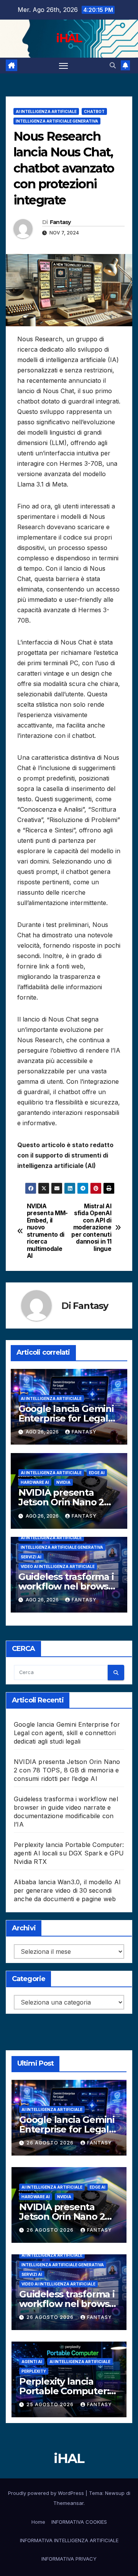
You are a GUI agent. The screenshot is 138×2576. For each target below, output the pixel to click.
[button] (113, 65)
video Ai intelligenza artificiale (58, 1566)
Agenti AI (32, 2362)
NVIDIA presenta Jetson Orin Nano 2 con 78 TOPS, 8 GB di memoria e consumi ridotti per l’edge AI (67, 1770)
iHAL (69, 38)
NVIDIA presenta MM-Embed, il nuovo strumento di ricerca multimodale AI (47, 1231)
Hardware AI (35, 1482)
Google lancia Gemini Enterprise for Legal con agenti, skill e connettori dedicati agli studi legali (67, 1733)
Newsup (115, 2493)
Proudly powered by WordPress (47, 2493)
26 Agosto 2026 (51, 2143)
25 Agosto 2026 (51, 2404)
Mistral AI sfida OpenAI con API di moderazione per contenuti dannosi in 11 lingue (91, 1228)
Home (38, 2522)
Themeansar (68, 2503)
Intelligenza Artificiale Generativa (57, 121)
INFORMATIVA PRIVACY (69, 2559)
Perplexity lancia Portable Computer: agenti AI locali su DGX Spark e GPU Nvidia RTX (69, 1853)
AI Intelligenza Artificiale (46, 111)
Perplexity (34, 2371)
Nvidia (63, 1482)
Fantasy (60, 222)
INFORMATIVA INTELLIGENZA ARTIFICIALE (69, 2540)
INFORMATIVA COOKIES (79, 2522)
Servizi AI (31, 1557)
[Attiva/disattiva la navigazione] (64, 66)
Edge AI (97, 1473)
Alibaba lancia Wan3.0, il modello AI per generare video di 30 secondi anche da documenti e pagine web (67, 1890)
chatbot (94, 111)
